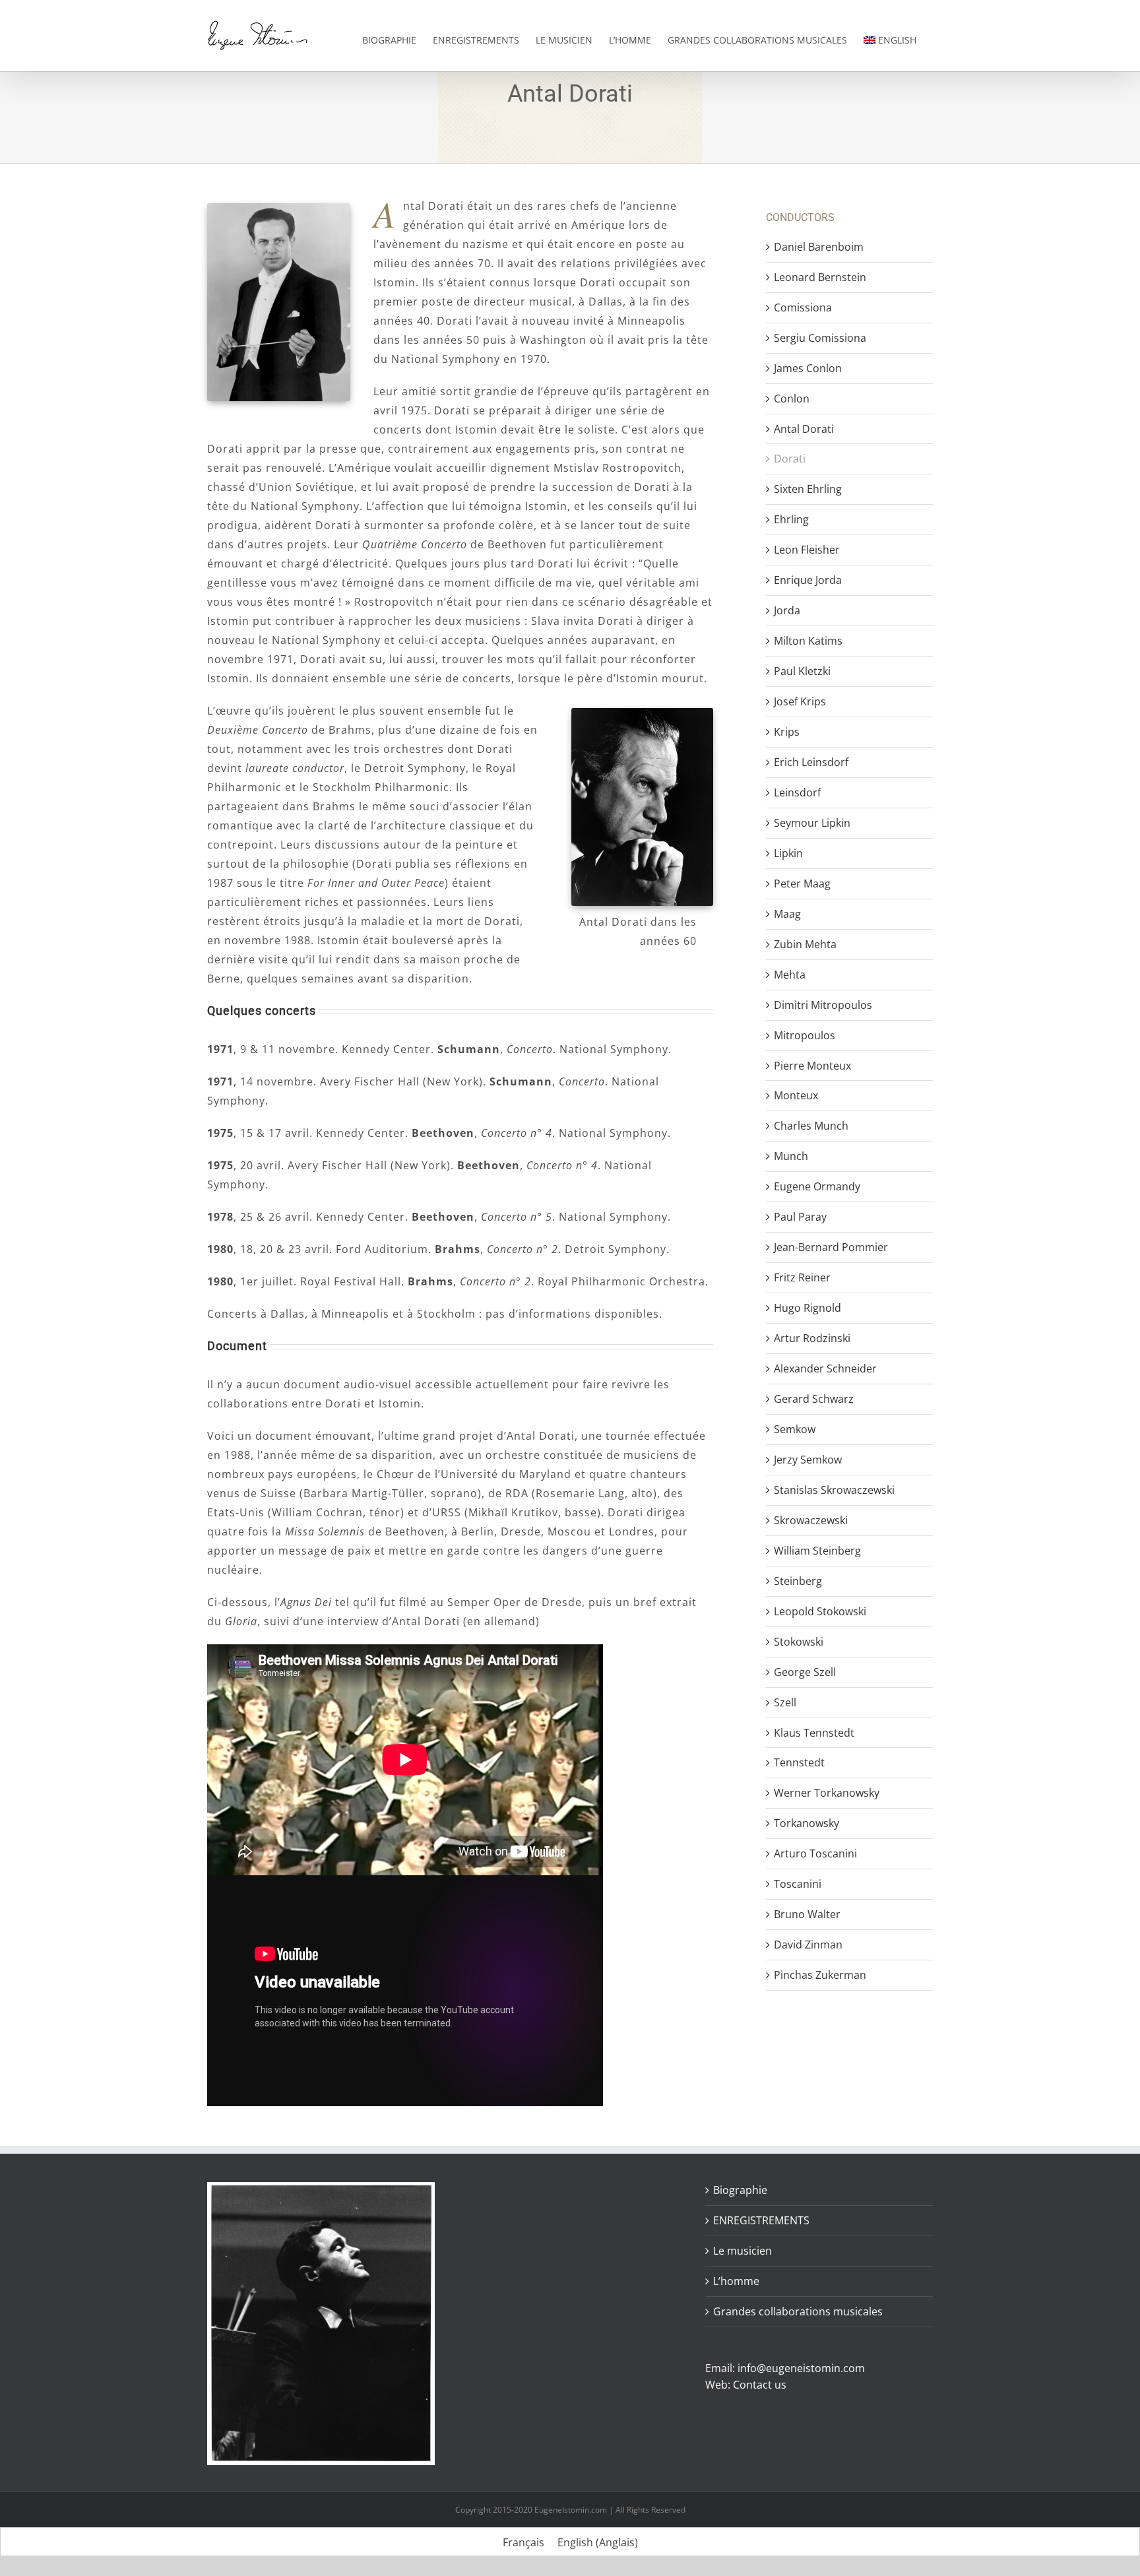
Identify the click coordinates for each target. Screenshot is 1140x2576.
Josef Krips (800, 701)
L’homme (736, 2281)
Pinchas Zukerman (820, 1975)
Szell (785, 1702)
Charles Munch (811, 1126)
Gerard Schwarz (814, 1399)
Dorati (790, 459)
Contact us (760, 2385)
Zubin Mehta (805, 944)
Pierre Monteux (812, 1066)
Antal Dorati (804, 429)
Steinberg (798, 1581)
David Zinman (808, 1945)
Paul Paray (800, 1217)
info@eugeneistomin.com (801, 2368)
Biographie (740, 2190)
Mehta (790, 975)
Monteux (796, 1095)
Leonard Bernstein (820, 277)
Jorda (787, 610)
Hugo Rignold (807, 1308)
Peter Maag (802, 884)
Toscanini (798, 1884)
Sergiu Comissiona (820, 338)
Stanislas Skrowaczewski (834, 1490)
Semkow (795, 1429)
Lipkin (788, 853)
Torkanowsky (807, 1823)
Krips (787, 732)
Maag (787, 914)
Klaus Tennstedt (814, 1733)
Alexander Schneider (825, 1368)
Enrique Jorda (808, 580)
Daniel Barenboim (819, 247)
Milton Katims (808, 641)
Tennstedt (799, 1762)
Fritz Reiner (802, 1277)
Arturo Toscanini (815, 1853)
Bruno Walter (807, 1914)
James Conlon (808, 368)
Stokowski (799, 1642)
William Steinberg (817, 1551)
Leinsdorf (797, 792)
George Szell (805, 1672)
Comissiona (803, 307)
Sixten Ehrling (808, 489)
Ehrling (791, 519)
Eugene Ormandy (817, 1186)
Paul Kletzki (802, 671)
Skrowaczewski (811, 1520)
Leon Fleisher (807, 550)
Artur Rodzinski (812, 1338)
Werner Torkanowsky (827, 1793)
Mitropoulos (805, 1035)
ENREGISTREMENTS (761, 2220)
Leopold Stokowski (820, 1611)
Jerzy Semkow (808, 1460)
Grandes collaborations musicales (798, 2311)
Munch (791, 1156)
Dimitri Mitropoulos (823, 1005)
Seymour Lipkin (812, 823)
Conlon (792, 399)
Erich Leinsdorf (811, 762)
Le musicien (743, 2251)
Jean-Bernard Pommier (831, 1247)
